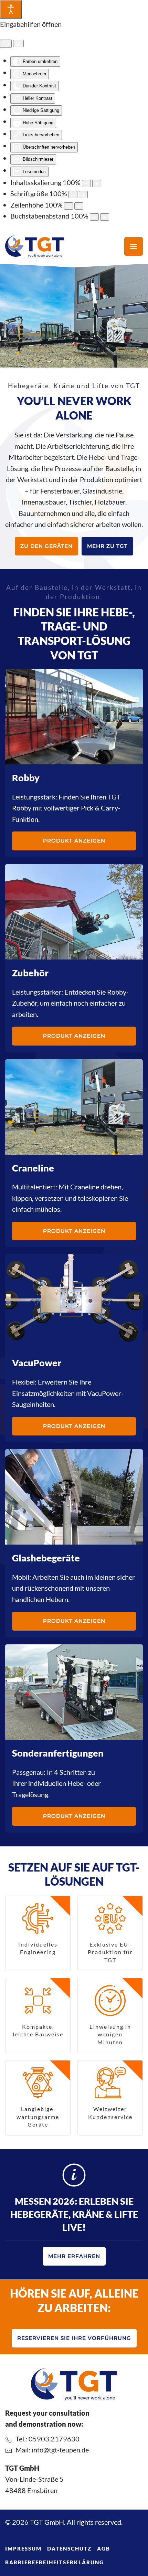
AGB (104, 2548)
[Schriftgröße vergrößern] (83, 195)
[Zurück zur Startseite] (34, 246)
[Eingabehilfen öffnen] (11, 9)
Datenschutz (69, 2548)
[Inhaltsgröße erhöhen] (97, 184)
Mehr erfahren (74, 2256)
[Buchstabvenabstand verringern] (94, 217)
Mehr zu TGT (107, 546)
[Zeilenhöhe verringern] (68, 206)
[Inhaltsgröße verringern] (86, 184)
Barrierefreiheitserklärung (55, 2562)
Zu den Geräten (46, 546)
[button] (134, 246)
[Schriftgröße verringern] (73, 195)
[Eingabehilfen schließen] (18, 44)
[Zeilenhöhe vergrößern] (79, 206)
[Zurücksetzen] (6, 44)
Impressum (23, 2548)
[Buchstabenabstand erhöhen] (105, 217)
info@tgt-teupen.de (60, 2450)
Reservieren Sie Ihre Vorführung (74, 2338)
